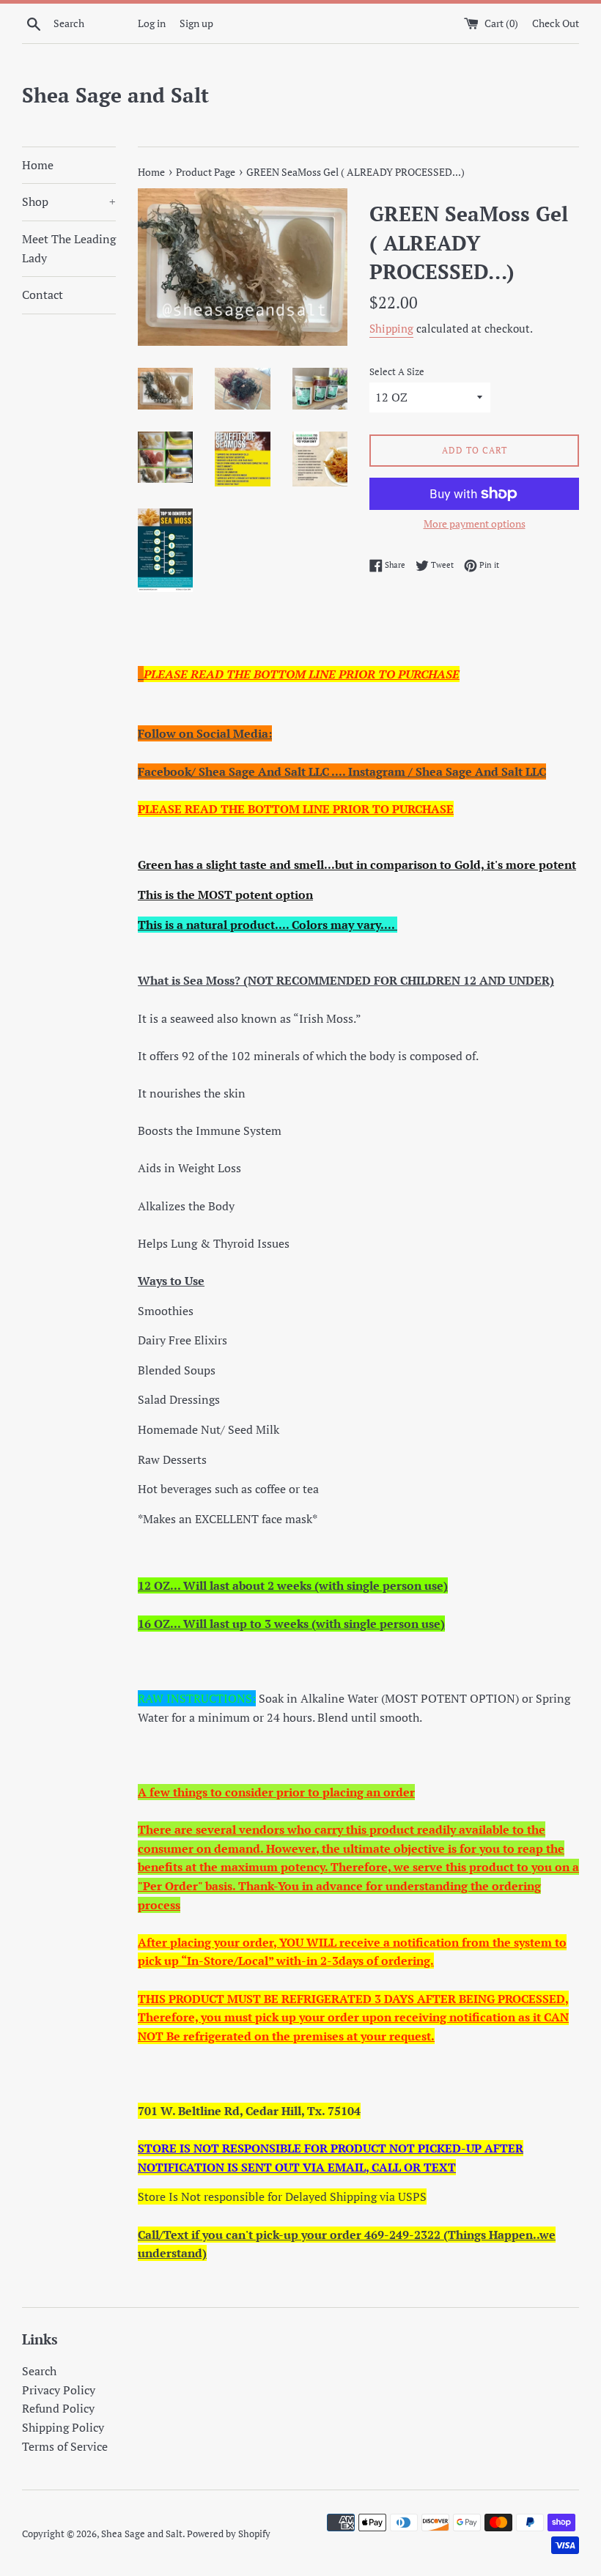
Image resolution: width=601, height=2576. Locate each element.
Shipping (391, 328)
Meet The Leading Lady (69, 248)
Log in (152, 23)
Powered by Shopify (229, 2534)
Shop (69, 201)
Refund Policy (58, 2408)
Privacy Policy (59, 2390)
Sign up (196, 23)
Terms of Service (65, 2446)
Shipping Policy (63, 2427)
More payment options (475, 523)
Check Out (556, 23)
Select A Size (397, 372)
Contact (43, 295)
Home (38, 165)
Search (39, 2371)
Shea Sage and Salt (115, 95)
